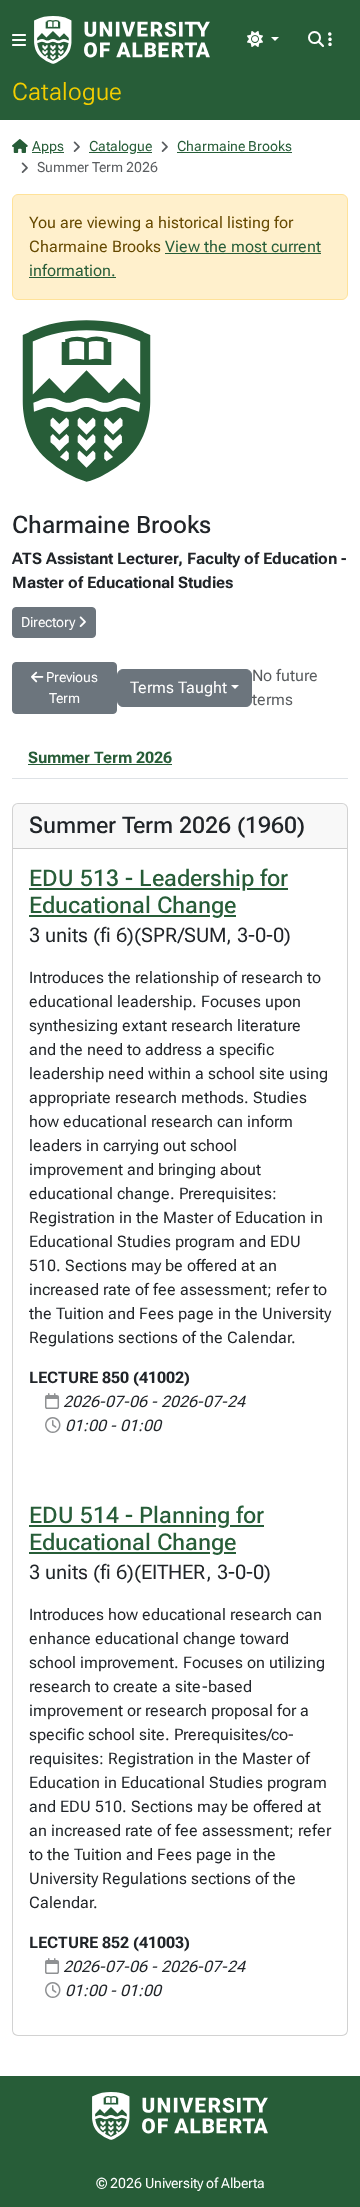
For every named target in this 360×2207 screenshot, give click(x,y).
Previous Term (70, 687)
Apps (48, 146)
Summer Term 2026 (100, 757)
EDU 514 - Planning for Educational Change (146, 1529)
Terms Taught (178, 687)
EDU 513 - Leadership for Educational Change (158, 892)
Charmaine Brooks (234, 146)
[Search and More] (320, 40)
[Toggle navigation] (19, 40)
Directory (49, 622)
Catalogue (67, 91)
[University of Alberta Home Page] (122, 40)
